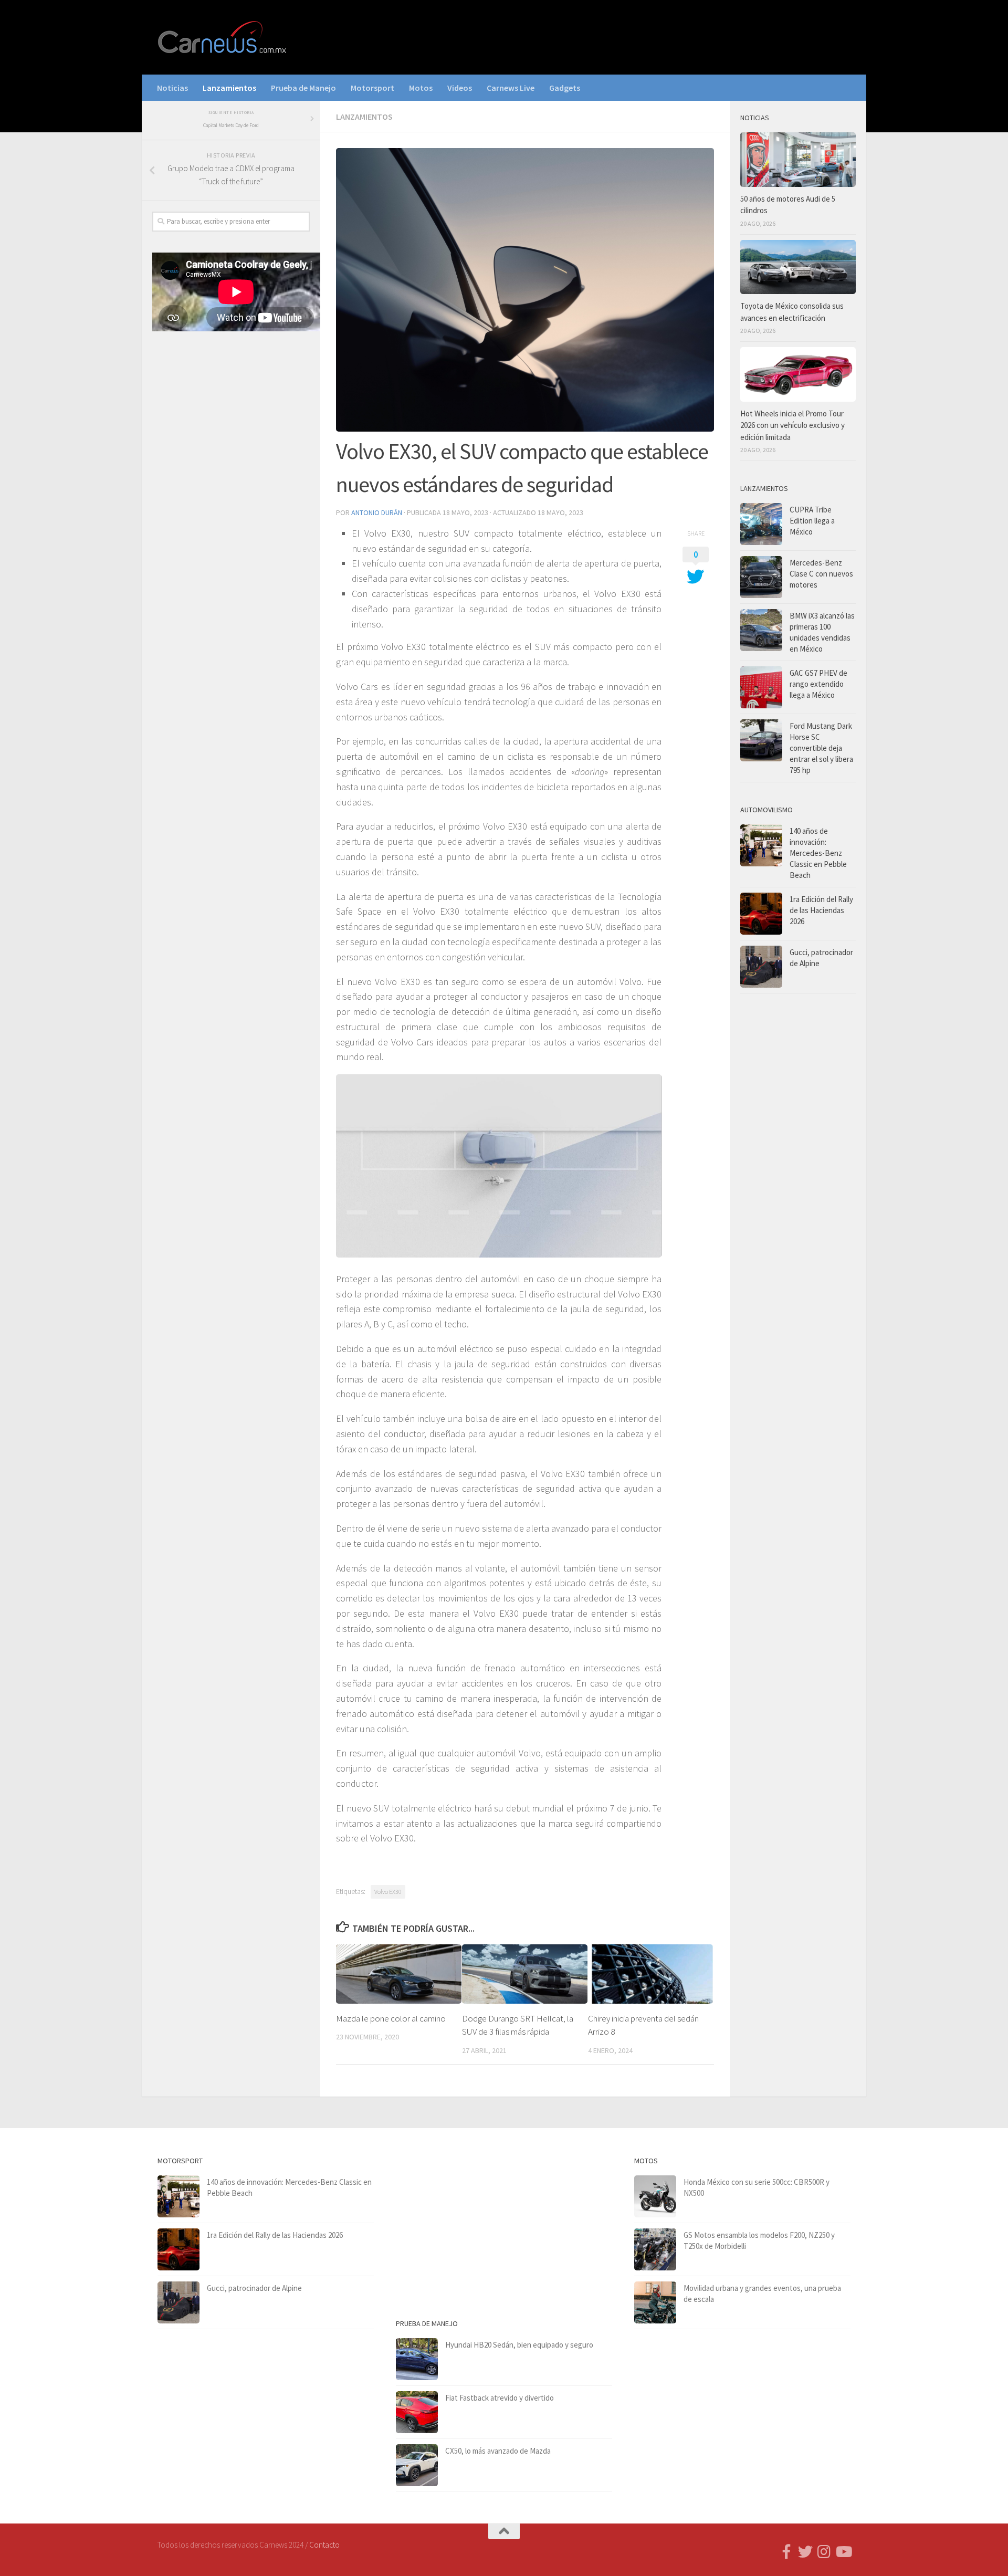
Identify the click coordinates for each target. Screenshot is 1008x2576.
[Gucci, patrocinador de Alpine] (761, 967)
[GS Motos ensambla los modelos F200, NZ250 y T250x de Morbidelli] (655, 2249)
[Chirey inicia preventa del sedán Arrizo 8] (651, 1974)
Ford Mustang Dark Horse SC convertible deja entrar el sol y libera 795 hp (821, 748)
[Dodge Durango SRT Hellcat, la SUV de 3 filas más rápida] (525, 1974)
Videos (460, 88)
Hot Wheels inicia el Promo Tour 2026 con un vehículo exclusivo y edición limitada (792, 425)
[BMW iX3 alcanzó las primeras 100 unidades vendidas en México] (761, 630)
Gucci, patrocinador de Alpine (254, 2288)
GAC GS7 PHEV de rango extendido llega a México (818, 684)
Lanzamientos (229, 88)
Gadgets (565, 88)
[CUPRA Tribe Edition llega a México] (761, 524)
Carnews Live (511, 88)
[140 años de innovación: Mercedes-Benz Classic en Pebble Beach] (761, 845)
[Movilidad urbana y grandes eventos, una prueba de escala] (655, 2302)
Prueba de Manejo (303, 88)
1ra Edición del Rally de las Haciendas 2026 (821, 910)
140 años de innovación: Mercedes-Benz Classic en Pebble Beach (818, 853)
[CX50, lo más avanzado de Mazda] (417, 2465)
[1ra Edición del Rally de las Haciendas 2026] (761, 914)
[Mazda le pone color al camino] (399, 1974)
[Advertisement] (231, 514)
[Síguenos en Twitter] (805, 2552)
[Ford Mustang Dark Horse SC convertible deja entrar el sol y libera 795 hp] (761, 740)
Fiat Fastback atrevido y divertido (500, 2398)
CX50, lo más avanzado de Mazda (498, 2451)
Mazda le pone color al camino (391, 2018)
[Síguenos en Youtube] (843, 2552)
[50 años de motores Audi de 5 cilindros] (798, 160)
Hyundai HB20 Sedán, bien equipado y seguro (519, 2345)
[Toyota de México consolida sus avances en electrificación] (798, 267)
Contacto (324, 2545)
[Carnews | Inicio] (223, 37)
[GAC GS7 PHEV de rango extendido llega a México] (761, 687)
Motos (421, 88)
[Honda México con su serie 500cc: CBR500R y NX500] (655, 2196)
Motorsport (372, 88)
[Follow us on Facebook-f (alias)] (786, 2552)
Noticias (172, 88)
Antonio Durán (377, 512)
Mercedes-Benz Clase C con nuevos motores (821, 574)
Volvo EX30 (388, 1892)
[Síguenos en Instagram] (824, 2552)
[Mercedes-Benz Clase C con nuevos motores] (761, 577)
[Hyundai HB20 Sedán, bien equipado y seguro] (417, 2359)
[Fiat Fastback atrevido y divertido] (417, 2412)
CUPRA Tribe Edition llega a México (812, 521)
